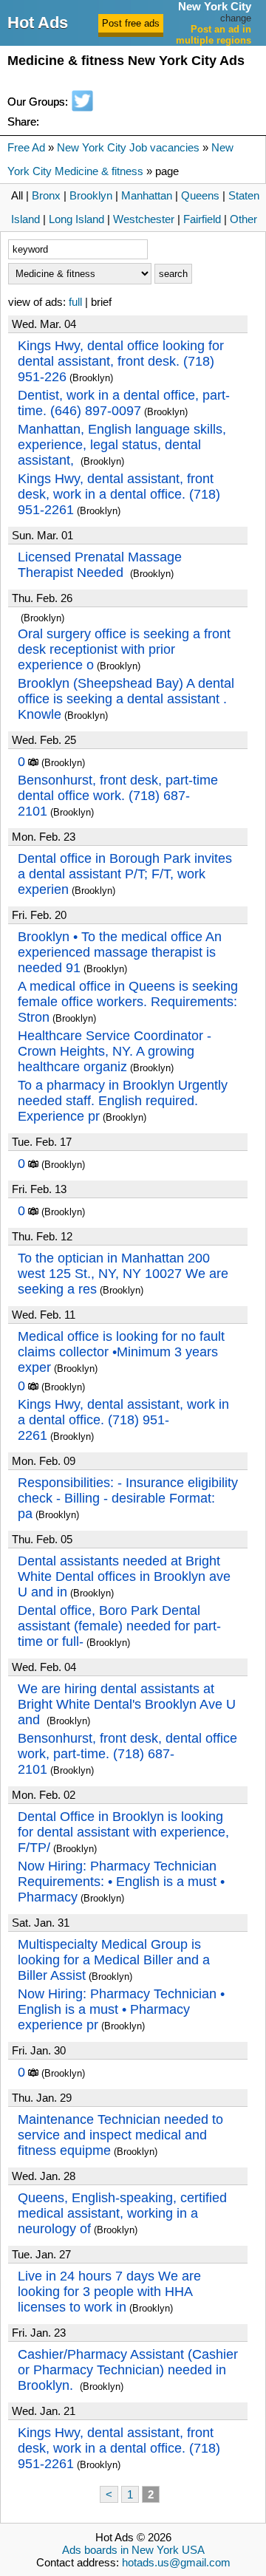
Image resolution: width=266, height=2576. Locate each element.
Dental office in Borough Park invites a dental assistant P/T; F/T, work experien (125, 874)
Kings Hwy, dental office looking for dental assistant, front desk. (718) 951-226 (121, 361)
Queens (200, 195)
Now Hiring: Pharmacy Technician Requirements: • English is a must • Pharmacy (121, 1882)
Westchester (144, 219)
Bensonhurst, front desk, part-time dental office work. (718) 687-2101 (118, 796)
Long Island (76, 219)
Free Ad (26, 147)
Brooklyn (91, 195)
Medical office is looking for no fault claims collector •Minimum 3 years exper (121, 1352)
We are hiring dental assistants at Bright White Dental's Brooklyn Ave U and (127, 1704)
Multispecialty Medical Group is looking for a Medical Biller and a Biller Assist (114, 1960)
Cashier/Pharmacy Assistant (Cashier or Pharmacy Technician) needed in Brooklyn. (128, 2370)
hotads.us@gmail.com (176, 2562)
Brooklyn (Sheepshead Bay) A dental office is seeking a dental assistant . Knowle (126, 699)
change (236, 18)
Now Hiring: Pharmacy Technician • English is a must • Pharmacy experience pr (121, 2009)
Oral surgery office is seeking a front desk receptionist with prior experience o (124, 649)
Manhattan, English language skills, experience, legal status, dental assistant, (122, 445)
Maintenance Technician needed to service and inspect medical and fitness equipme (120, 2135)
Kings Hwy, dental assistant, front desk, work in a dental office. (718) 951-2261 (119, 494)
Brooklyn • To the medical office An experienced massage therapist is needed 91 (120, 952)
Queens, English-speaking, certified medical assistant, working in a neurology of (122, 2213)
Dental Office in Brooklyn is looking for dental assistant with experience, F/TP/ (123, 1832)
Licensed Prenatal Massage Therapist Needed (100, 565)
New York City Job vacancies (128, 147)
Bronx (46, 195)
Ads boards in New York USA (133, 2550)
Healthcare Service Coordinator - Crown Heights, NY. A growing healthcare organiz (115, 1051)
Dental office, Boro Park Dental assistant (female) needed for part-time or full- (119, 1626)
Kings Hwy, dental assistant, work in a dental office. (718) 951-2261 (123, 1420)
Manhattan (147, 195)
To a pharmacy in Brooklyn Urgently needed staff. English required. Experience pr (123, 1101)
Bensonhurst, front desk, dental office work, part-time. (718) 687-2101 (127, 1754)
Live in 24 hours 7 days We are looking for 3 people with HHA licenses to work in (109, 2292)
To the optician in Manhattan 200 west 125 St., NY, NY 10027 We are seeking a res (123, 1274)
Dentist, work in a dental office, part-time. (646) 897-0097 (124, 403)
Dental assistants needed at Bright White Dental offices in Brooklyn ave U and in (124, 1576)
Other (243, 219)
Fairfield (202, 219)
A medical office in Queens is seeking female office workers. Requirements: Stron (128, 1002)
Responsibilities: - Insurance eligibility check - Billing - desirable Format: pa (128, 1498)
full (75, 302)
